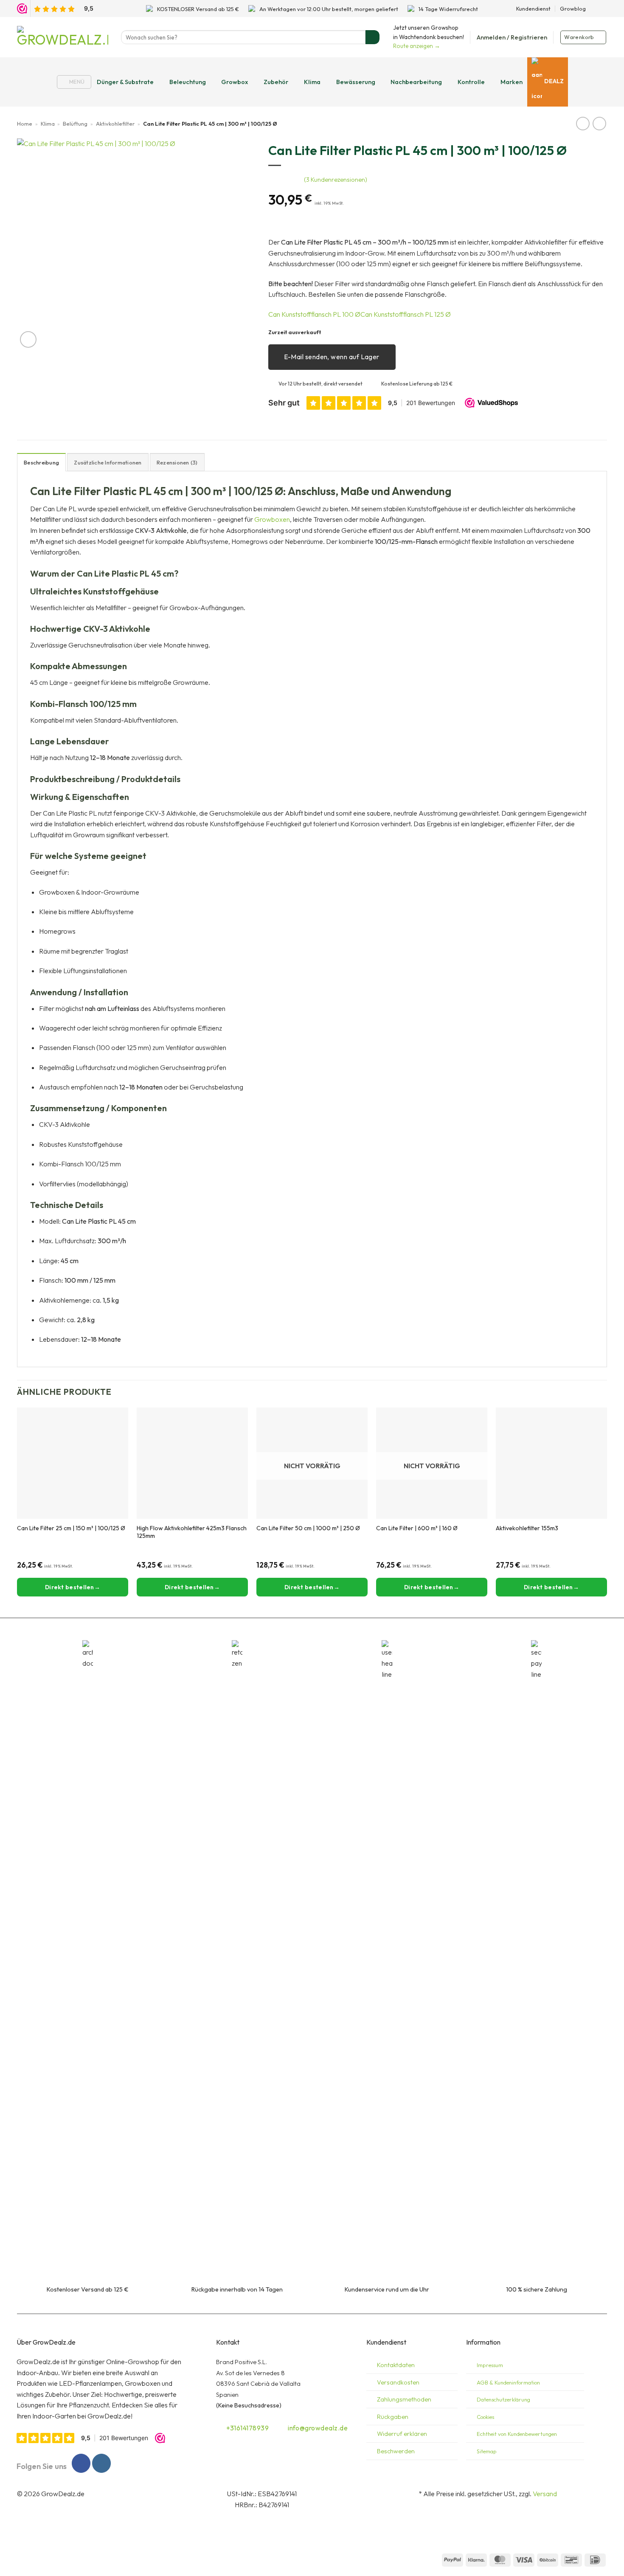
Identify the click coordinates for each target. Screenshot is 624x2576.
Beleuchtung (188, 82)
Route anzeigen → (417, 46)
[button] (512, 37)
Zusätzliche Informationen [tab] (108, 462)
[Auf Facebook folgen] (595, 8)
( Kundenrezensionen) (336, 180)
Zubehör (276, 82)
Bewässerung (356, 82)
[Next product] (583, 123)
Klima (312, 82)
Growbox (235, 82)
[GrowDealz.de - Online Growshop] (63, 37)
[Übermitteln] (372, 37)
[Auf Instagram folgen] (603, 8)
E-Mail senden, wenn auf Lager (332, 357)
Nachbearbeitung (416, 82)
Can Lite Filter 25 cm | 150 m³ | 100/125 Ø (71, 1528)
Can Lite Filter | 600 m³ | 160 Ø (417, 1528)
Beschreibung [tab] (41, 462)
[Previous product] (599, 123)
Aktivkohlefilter (115, 124)
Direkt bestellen (309, 1587)
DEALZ (554, 81)
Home (25, 124)
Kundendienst (533, 8)
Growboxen (272, 519)
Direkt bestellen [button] (70, 1587)
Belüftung (75, 124)
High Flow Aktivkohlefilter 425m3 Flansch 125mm (192, 1532)
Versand (545, 2494)
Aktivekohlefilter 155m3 (527, 1528)
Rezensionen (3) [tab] (177, 462)
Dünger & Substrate (125, 82)
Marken (512, 82)
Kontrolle (471, 82)
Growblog (573, 8)
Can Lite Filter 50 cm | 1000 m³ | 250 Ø (308, 1528)
